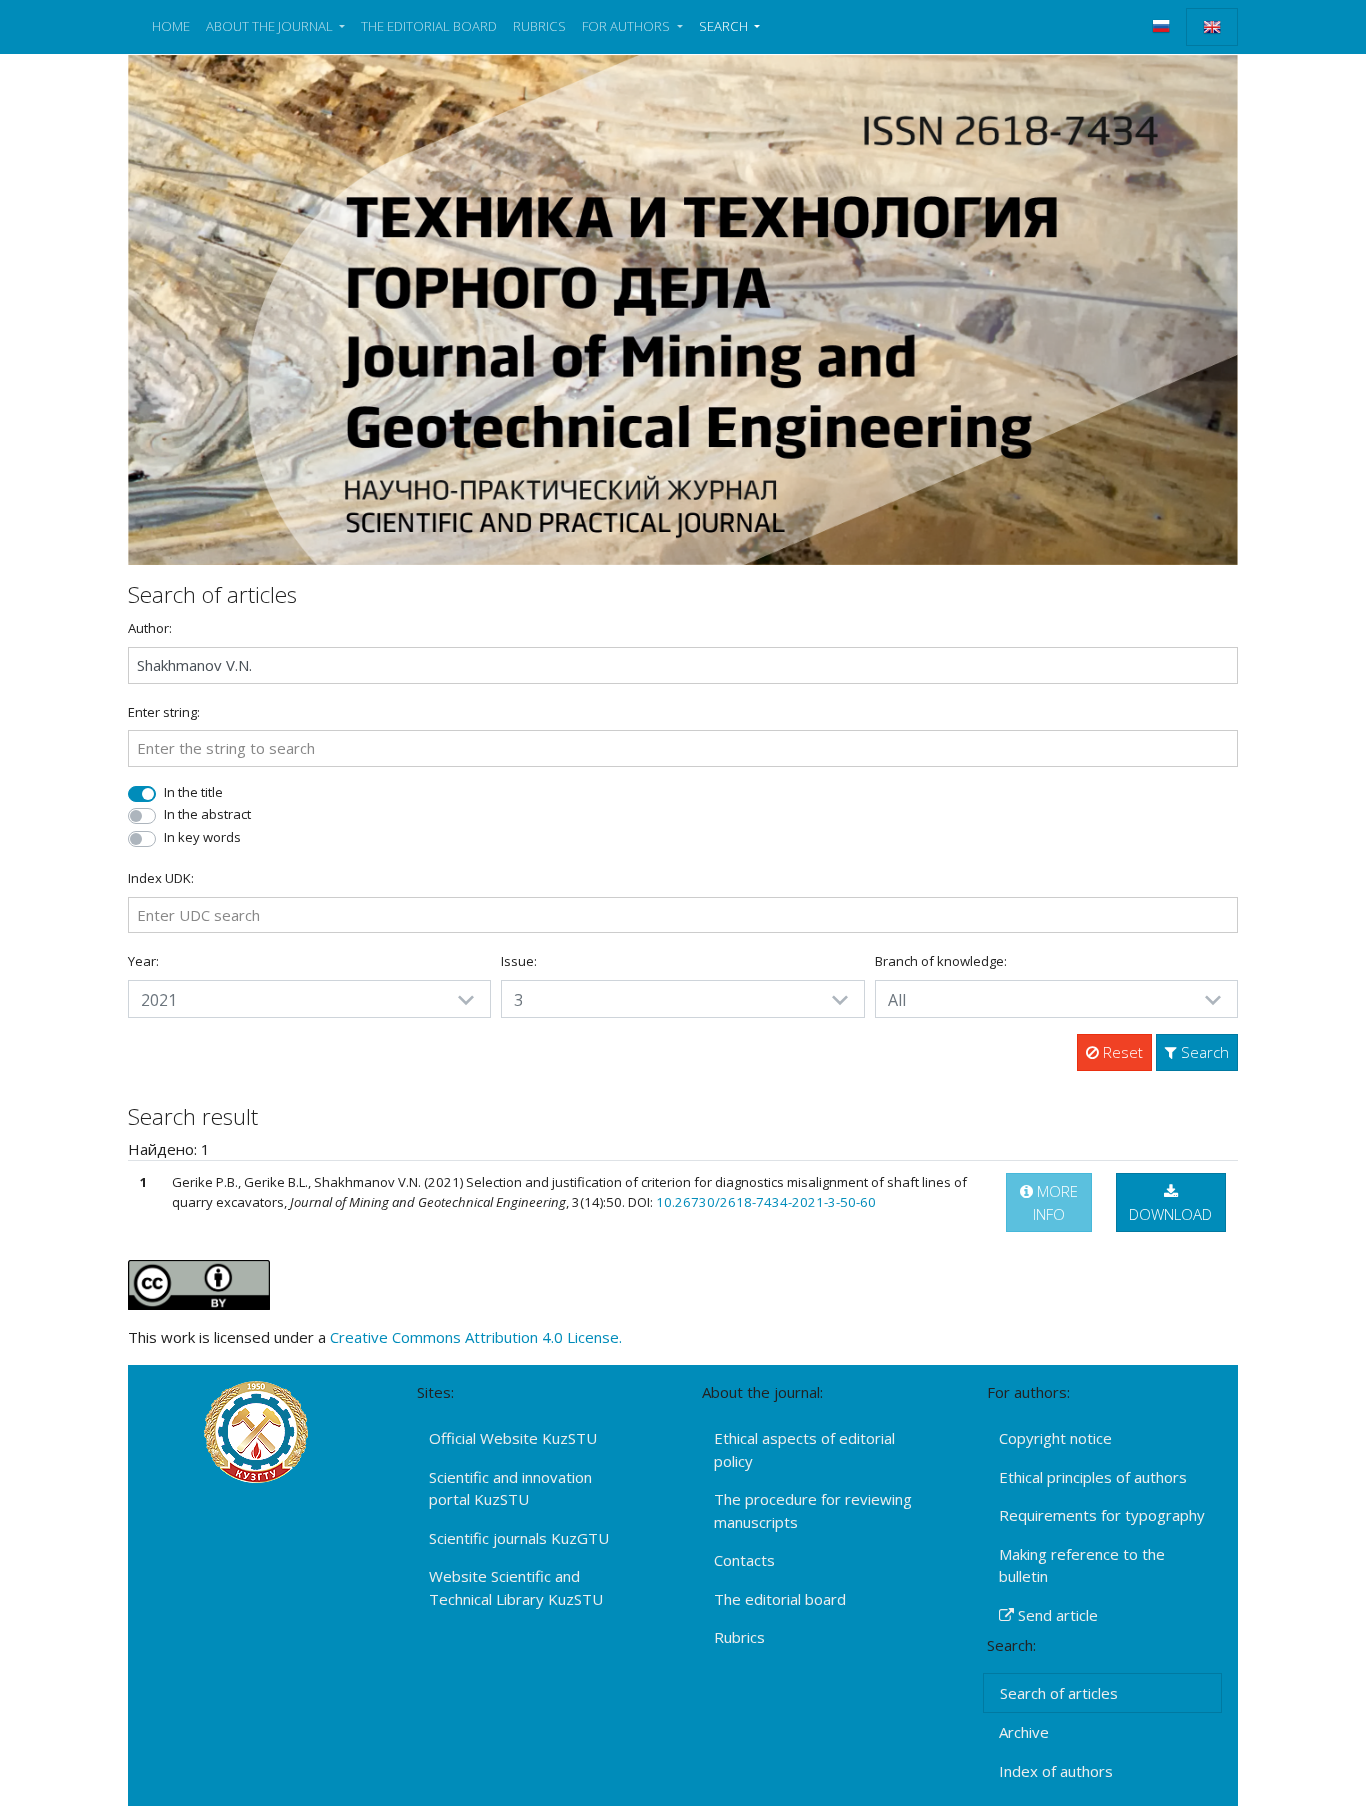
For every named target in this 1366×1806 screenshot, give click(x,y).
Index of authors (1056, 1771)
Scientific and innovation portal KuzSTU (510, 1488)
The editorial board (780, 1599)
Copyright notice (1055, 1438)
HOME (171, 26)
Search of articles (1059, 1693)
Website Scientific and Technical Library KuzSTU (516, 1587)
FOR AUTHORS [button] (627, 26)
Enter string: (164, 712)
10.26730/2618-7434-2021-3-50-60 (766, 1202)
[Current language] (1212, 27)
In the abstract (207, 814)
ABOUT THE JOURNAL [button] (271, 26)
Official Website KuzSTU (513, 1438)
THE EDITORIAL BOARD (429, 26)
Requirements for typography (1102, 1515)
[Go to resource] (683, 308)
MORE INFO (1055, 1202)
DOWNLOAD (1170, 1214)
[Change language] (1161, 26)
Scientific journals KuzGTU (519, 1538)
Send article (1056, 1615)
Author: (150, 628)
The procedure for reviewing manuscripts (813, 1510)
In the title (193, 792)
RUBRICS (539, 26)
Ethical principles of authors (1093, 1477)
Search (1203, 1052)
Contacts (744, 1560)
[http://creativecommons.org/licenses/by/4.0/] (199, 1283)
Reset (1121, 1052)
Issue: (519, 961)
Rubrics (739, 1637)
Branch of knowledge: (941, 961)
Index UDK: (161, 878)
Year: (143, 961)
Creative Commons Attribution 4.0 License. (476, 1337)
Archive (1024, 1732)
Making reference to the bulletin (1082, 1565)
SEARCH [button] (725, 26)
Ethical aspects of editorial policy (804, 1449)
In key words (202, 837)
